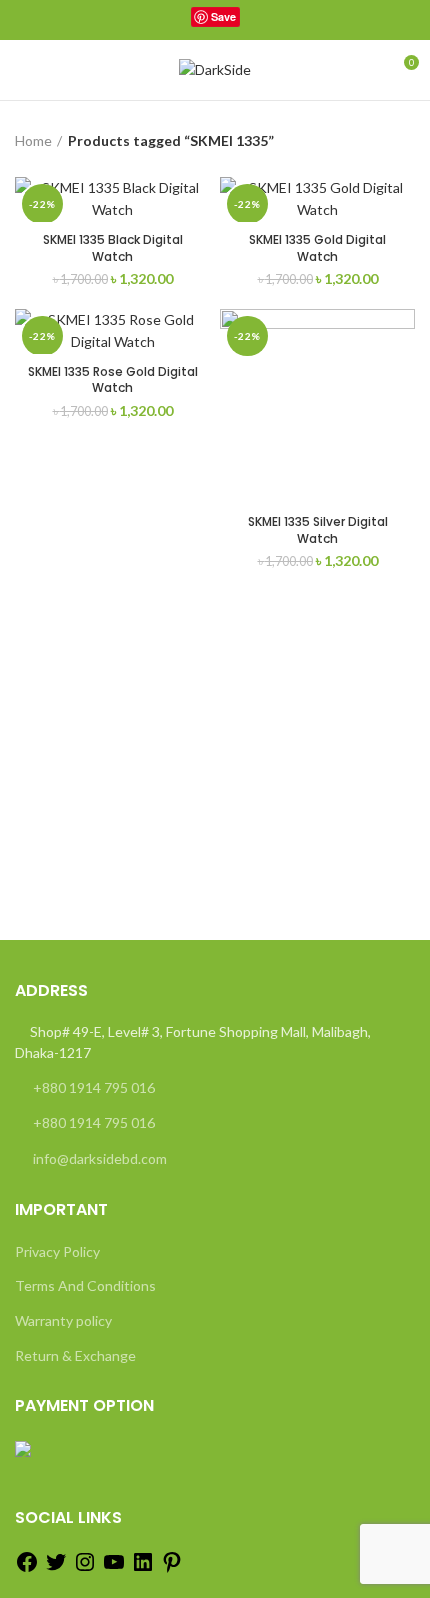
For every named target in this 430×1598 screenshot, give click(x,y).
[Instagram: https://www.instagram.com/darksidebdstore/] (85, 1568)
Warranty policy (63, 1320)
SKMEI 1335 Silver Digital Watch (318, 530)
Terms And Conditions (85, 1285)
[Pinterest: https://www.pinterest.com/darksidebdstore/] (172, 1568)
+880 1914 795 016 (94, 1087)
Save (223, 16)
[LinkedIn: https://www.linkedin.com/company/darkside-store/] (143, 1568)
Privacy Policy (57, 1251)
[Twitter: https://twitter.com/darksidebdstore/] (56, 1568)
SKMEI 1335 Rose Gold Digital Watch (113, 380)
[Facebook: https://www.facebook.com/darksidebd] (27, 1568)
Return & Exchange (75, 1355)
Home (33, 140)
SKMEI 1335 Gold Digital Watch (317, 248)
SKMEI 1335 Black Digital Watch (113, 248)
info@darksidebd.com (100, 1158)
